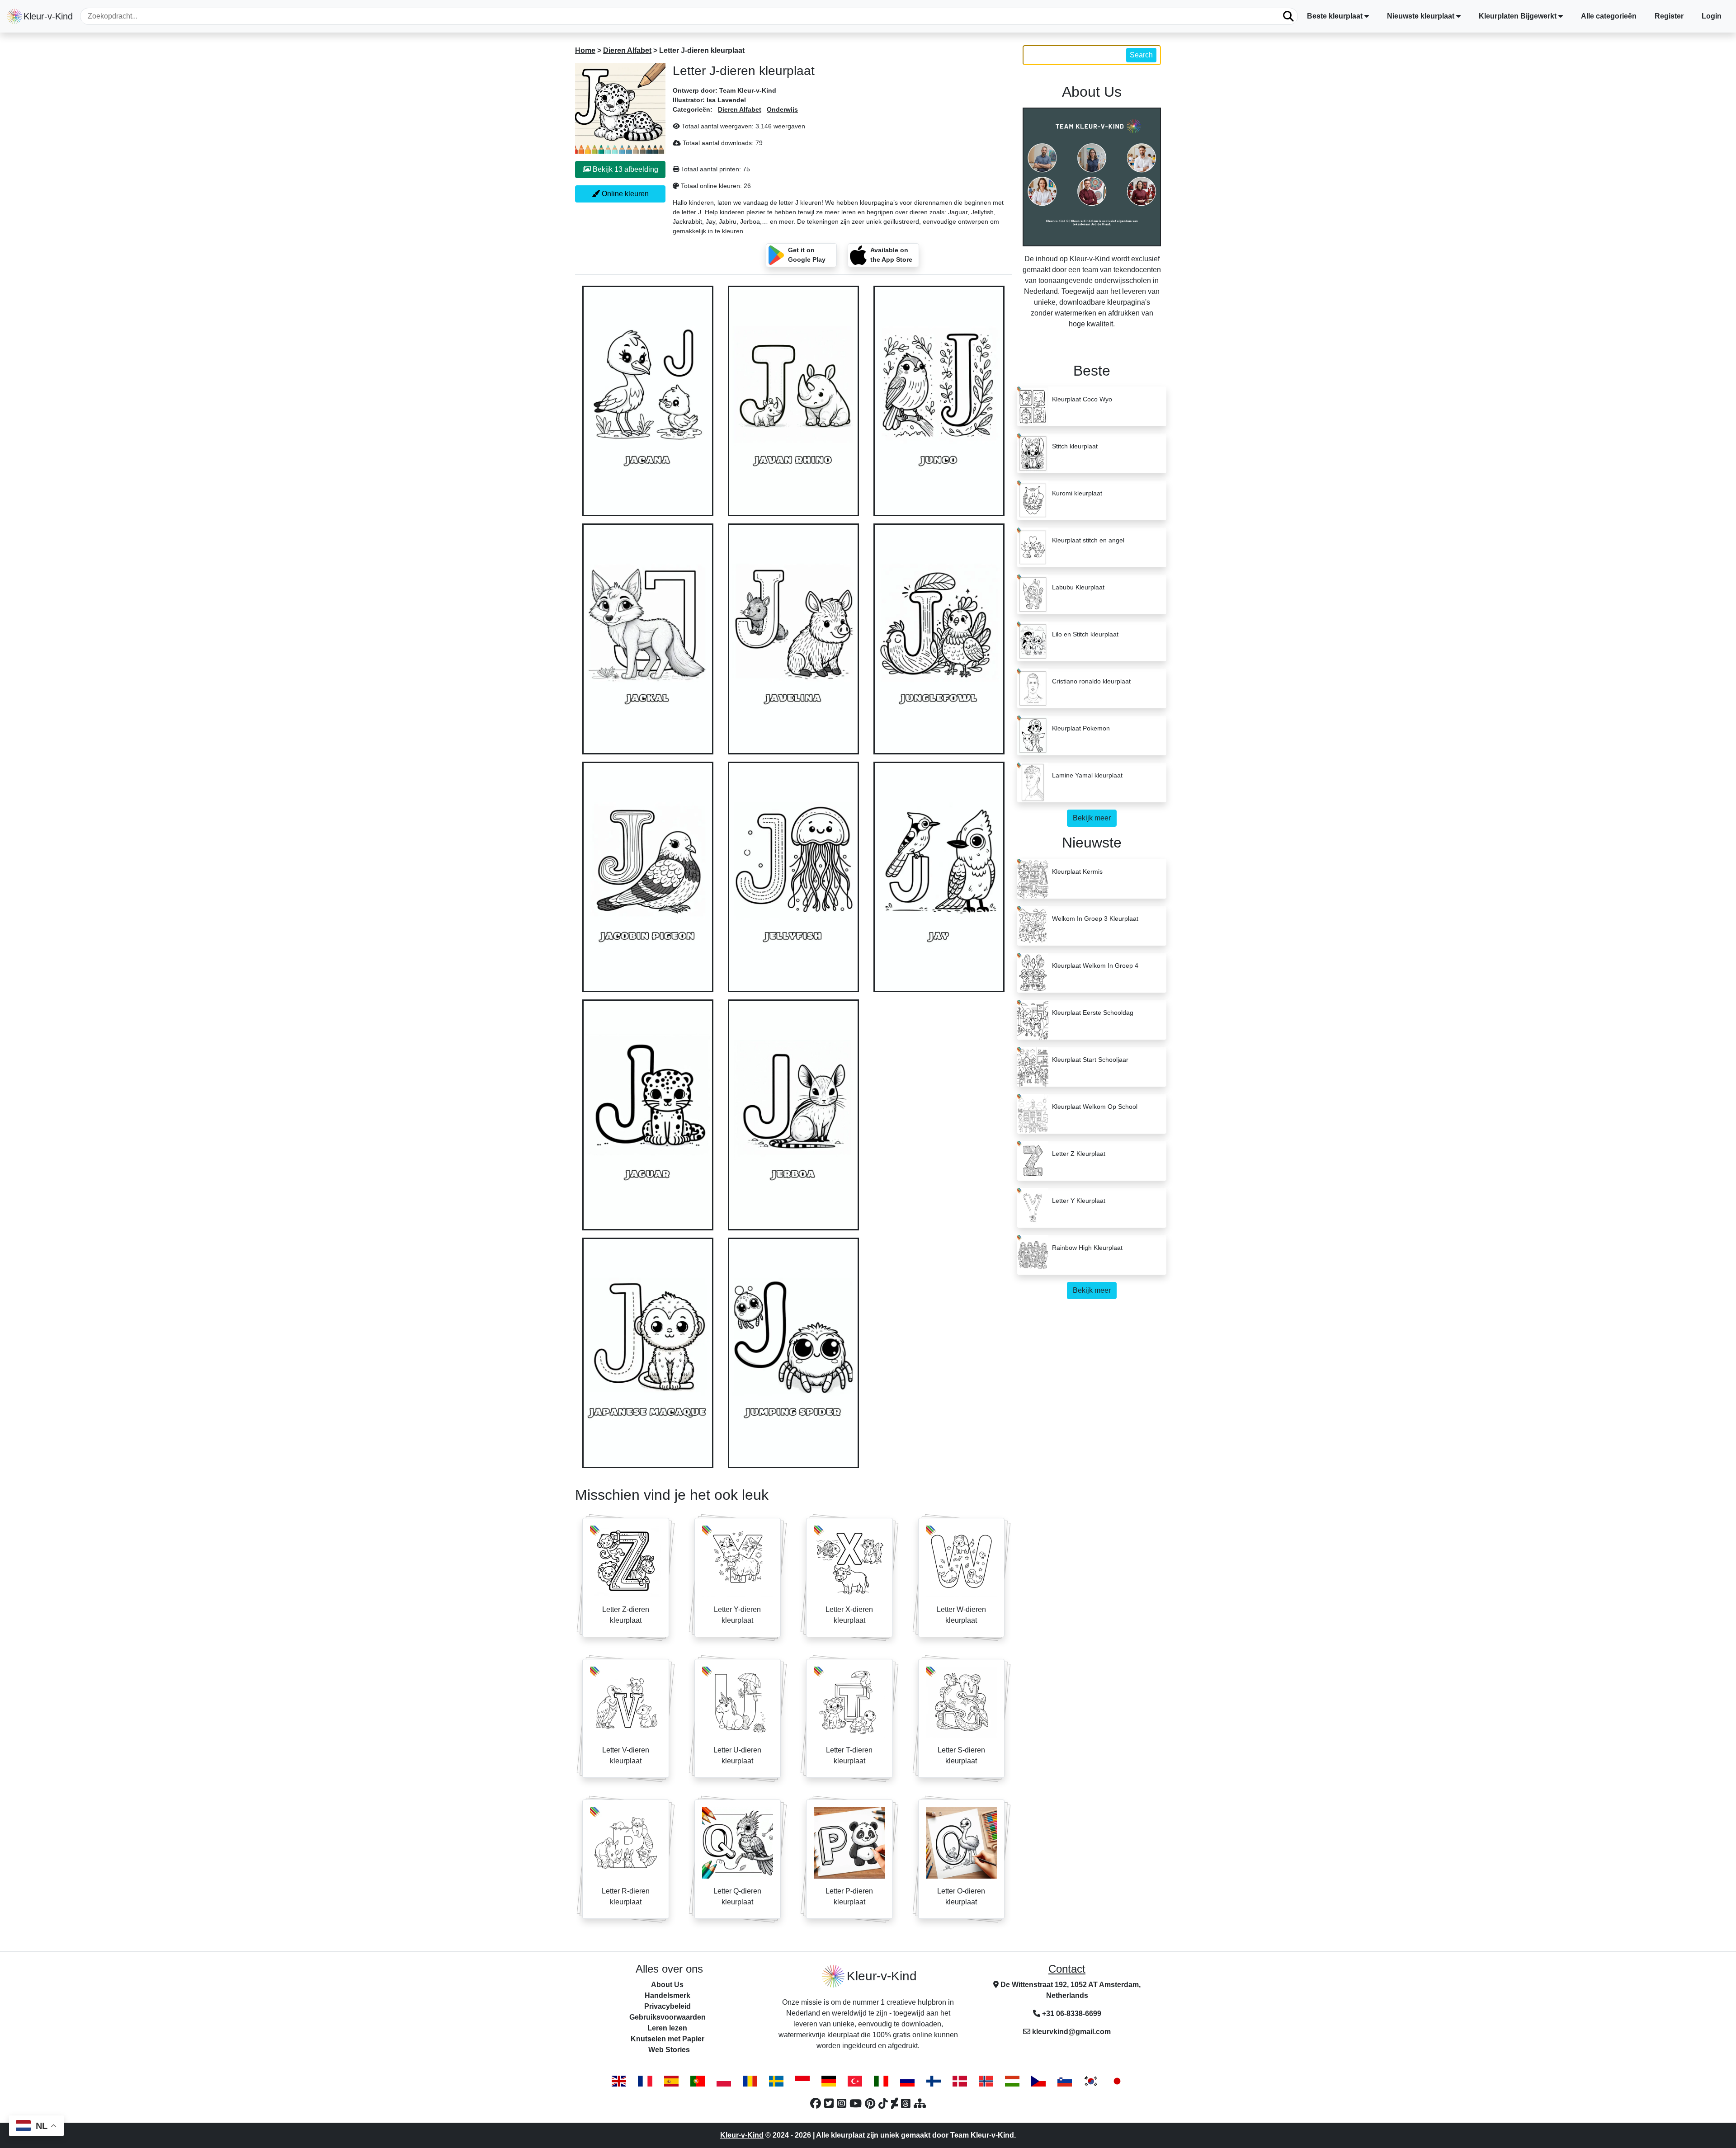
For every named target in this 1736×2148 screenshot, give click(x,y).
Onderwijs (782, 109)
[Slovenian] (1065, 2081)
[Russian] (907, 2081)
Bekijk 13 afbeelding (625, 169)
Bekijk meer (1092, 818)
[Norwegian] (986, 2081)
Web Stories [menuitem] (669, 2050)
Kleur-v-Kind (742, 2135)
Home (585, 50)
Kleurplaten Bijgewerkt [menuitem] (1518, 16)
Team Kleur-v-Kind (748, 90)
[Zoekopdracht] (1288, 16)
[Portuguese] (698, 2081)
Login (1712, 16)
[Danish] (960, 2081)
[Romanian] (750, 2081)
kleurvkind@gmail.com (1071, 2032)
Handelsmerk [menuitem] (668, 1995)
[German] (829, 2081)
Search (1141, 55)
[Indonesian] (802, 2081)
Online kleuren (624, 194)
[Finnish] (934, 2081)
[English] (619, 2081)
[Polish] (724, 2081)
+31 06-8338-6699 (1071, 2014)
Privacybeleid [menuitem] (668, 2006)
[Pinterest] (872, 2103)
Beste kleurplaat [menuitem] (1335, 16)
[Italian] (881, 2081)
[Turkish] (855, 2081)
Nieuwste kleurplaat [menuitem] (1421, 16)
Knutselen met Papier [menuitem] (668, 2039)
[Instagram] (843, 2103)
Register (1669, 16)
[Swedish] (776, 2081)
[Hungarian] (1012, 2081)
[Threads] (907, 2103)
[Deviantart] (896, 2103)
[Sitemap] (920, 2103)
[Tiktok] (885, 2103)
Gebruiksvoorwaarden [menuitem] (668, 2017)
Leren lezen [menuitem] (667, 2028)
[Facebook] (817, 2103)
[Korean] (1091, 2081)
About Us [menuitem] (667, 1985)
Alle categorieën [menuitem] (1609, 16)
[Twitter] (830, 2103)
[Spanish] (671, 2081)
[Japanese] (1117, 2081)
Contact (1067, 1969)
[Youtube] (857, 2103)
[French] (645, 2081)
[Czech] (1038, 2081)
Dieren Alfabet (627, 50)
